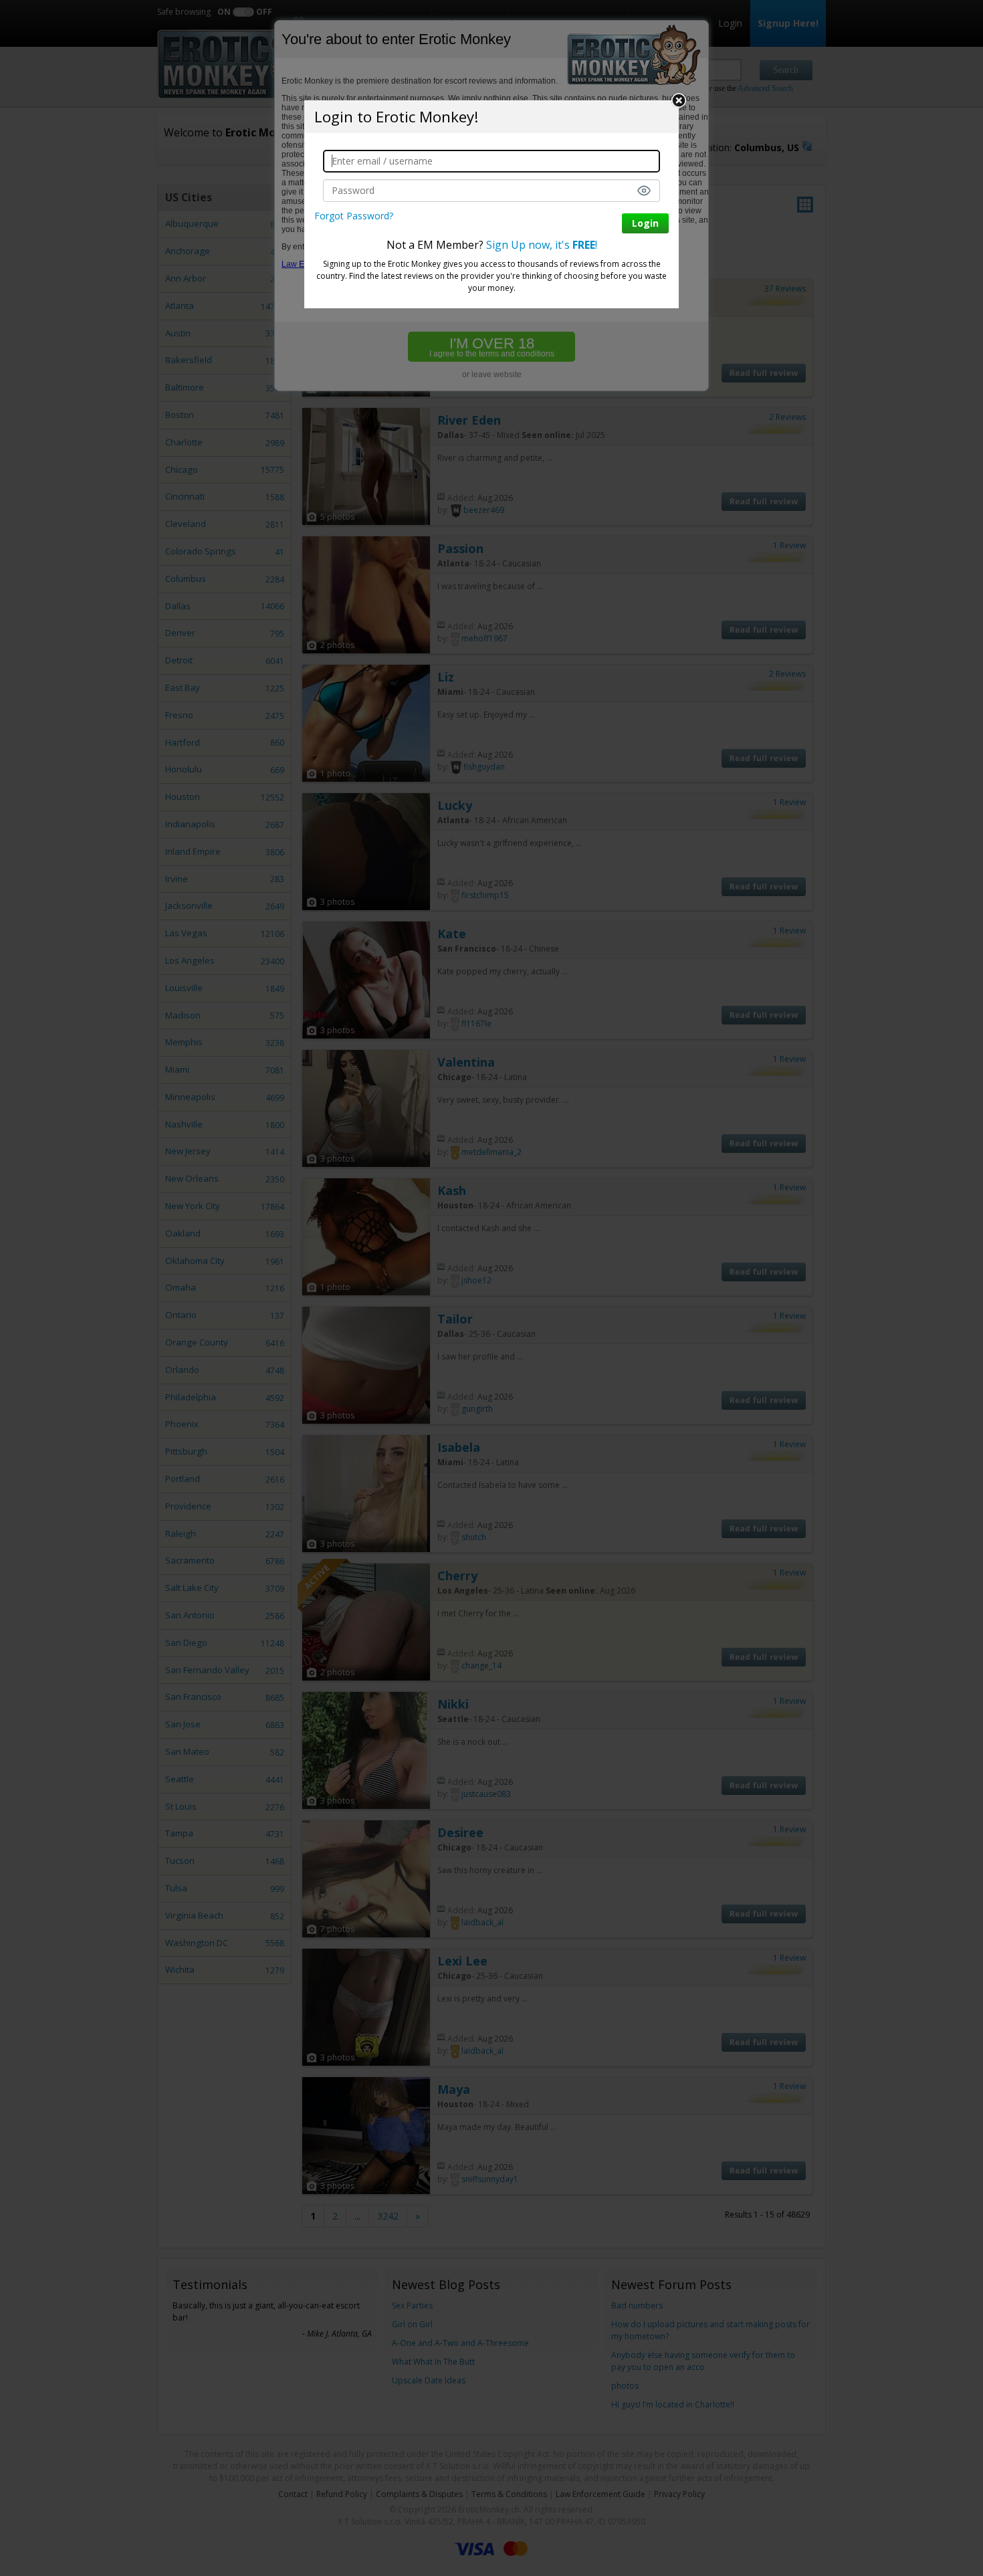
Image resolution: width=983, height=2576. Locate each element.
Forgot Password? (354, 216)
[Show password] (644, 191)
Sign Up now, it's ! (542, 245)
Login (645, 223)
